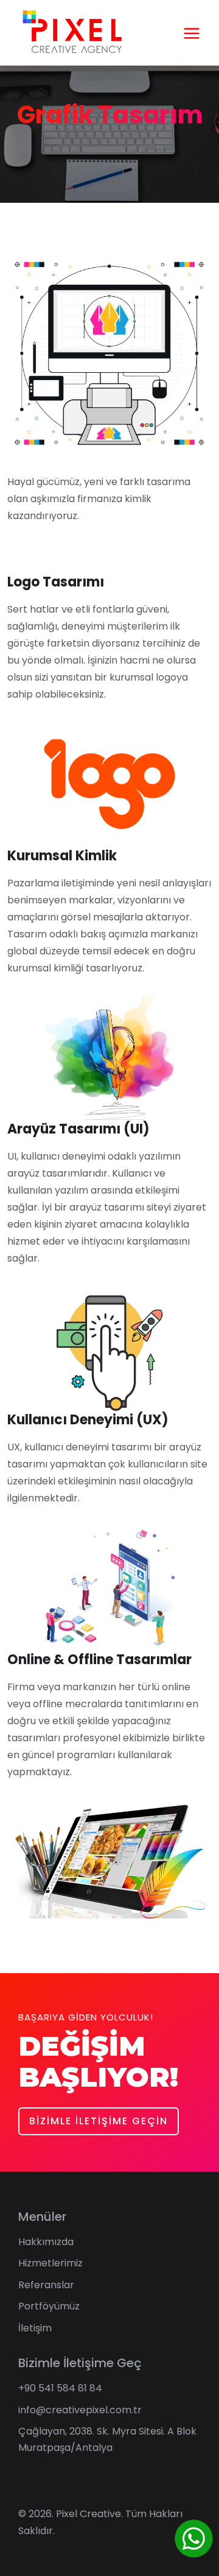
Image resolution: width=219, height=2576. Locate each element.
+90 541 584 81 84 (60, 2388)
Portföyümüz (49, 2306)
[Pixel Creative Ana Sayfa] (71, 32)
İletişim (35, 2328)
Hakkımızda (46, 2242)
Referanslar (46, 2285)
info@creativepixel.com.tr (80, 2410)
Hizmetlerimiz (50, 2263)
